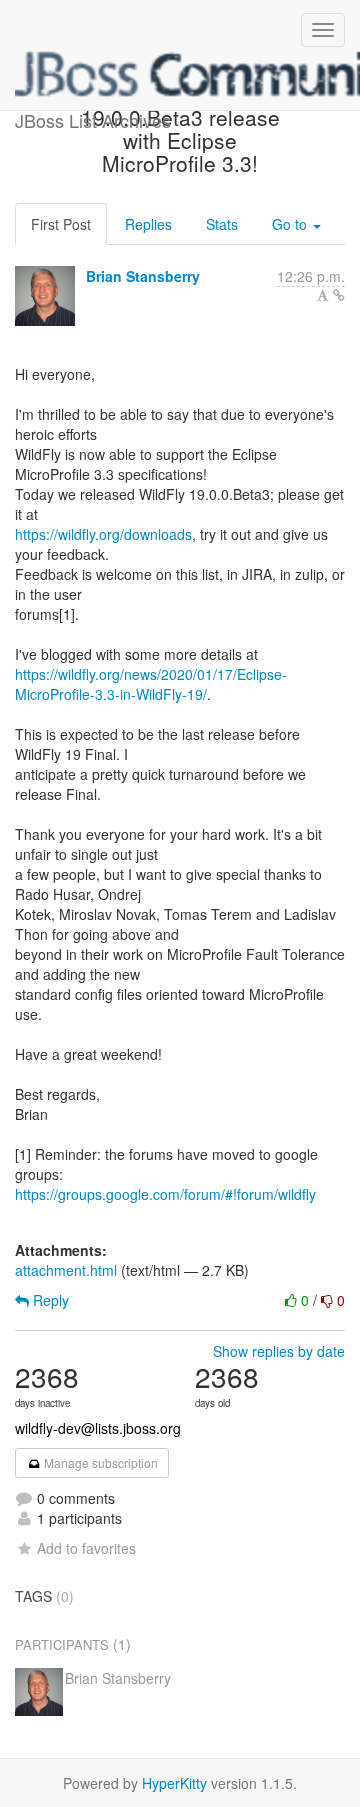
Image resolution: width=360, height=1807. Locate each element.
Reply (49, 1300)
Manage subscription (99, 1462)
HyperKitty (174, 1783)
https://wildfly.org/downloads (103, 534)
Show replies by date (279, 1351)
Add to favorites (86, 1548)
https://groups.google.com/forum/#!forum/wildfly (165, 1194)
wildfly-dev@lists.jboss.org (98, 1428)
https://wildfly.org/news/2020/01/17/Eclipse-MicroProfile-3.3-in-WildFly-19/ (151, 684)
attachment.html (66, 1270)
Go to (291, 224)
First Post (61, 224)
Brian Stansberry (143, 276)
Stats (222, 224)
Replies (148, 224)
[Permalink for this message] (339, 295)
